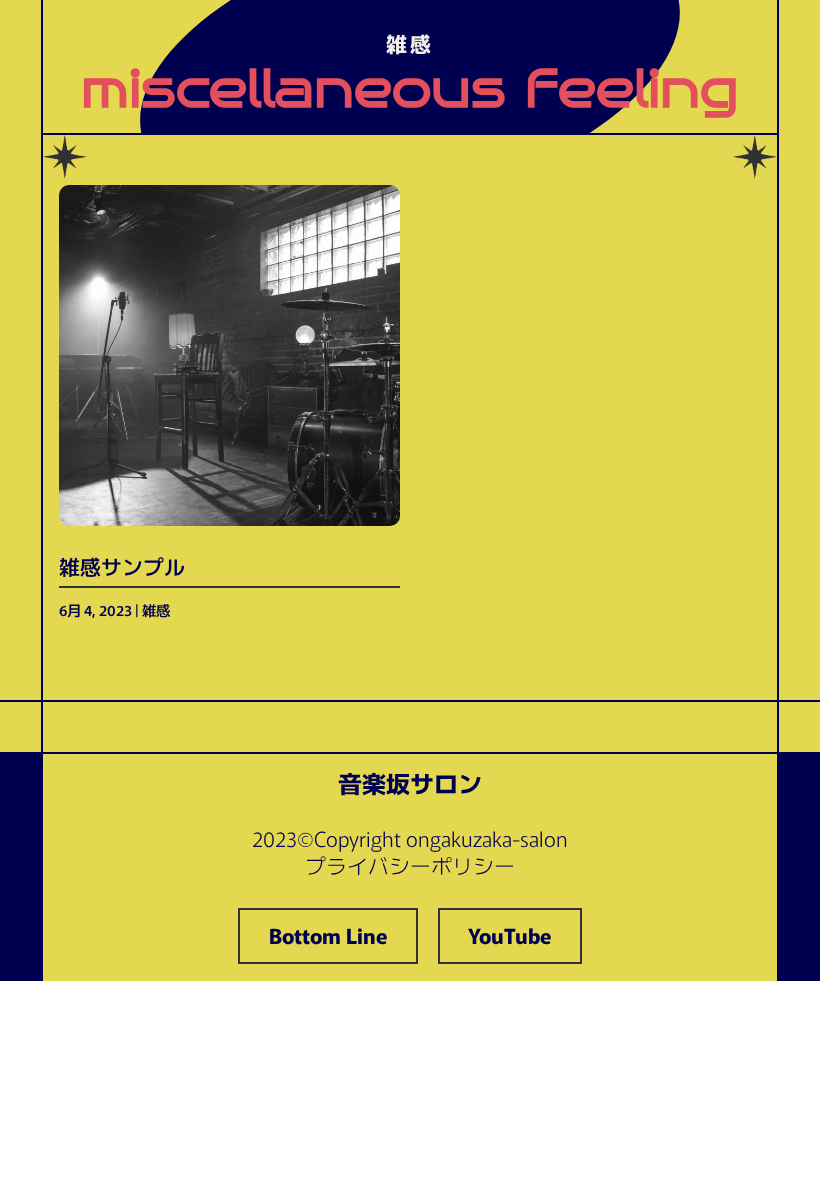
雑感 (156, 609)
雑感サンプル (122, 566)
